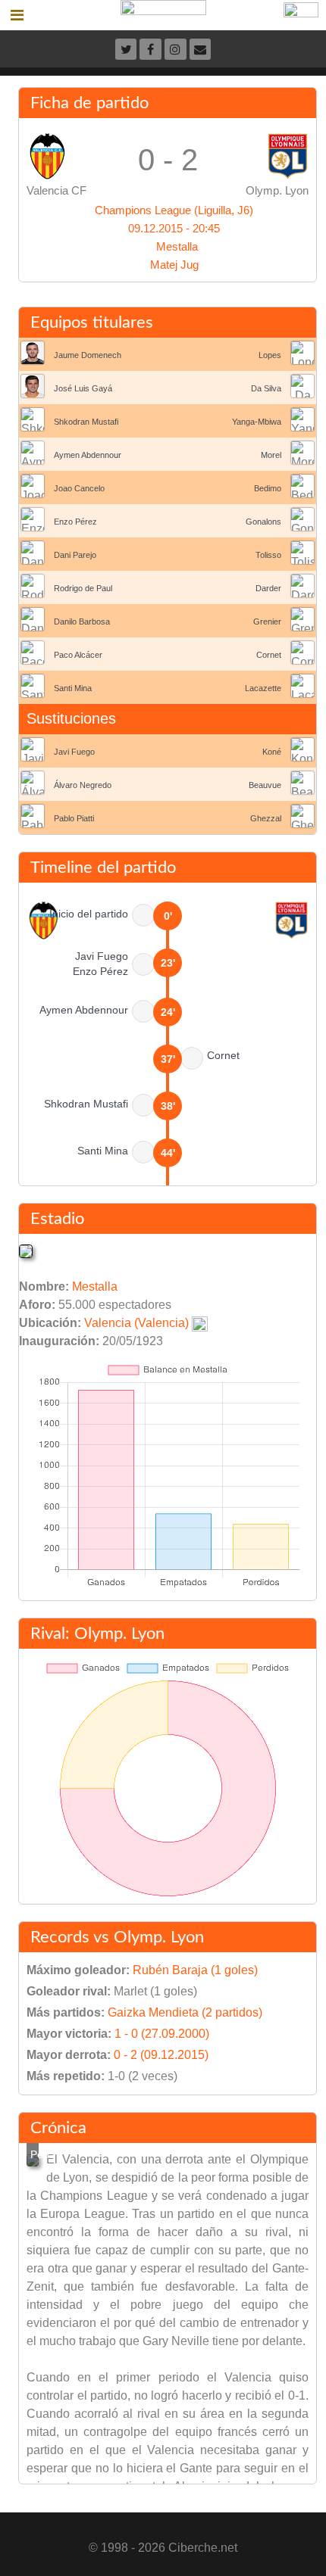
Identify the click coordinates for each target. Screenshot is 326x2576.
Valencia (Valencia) (136, 1323)
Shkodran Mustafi (86, 422)
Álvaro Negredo (83, 785)
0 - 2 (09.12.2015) (161, 2055)
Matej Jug (174, 265)
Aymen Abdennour (88, 455)
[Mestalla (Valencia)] (26, 1250)
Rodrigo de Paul (83, 588)
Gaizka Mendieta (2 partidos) (185, 2012)
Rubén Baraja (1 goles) (195, 1970)
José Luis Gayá (83, 388)
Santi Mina (73, 688)
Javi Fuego (74, 752)
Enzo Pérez (75, 522)
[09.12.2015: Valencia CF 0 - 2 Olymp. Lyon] (33, 2160)
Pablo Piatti (74, 818)
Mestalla (177, 246)
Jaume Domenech (88, 355)
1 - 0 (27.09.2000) (162, 2034)
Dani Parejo (75, 555)
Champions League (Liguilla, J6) (174, 210)
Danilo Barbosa (82, 621)
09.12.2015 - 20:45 (174, 228)
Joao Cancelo (79, 488)
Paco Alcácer (78, 655)
